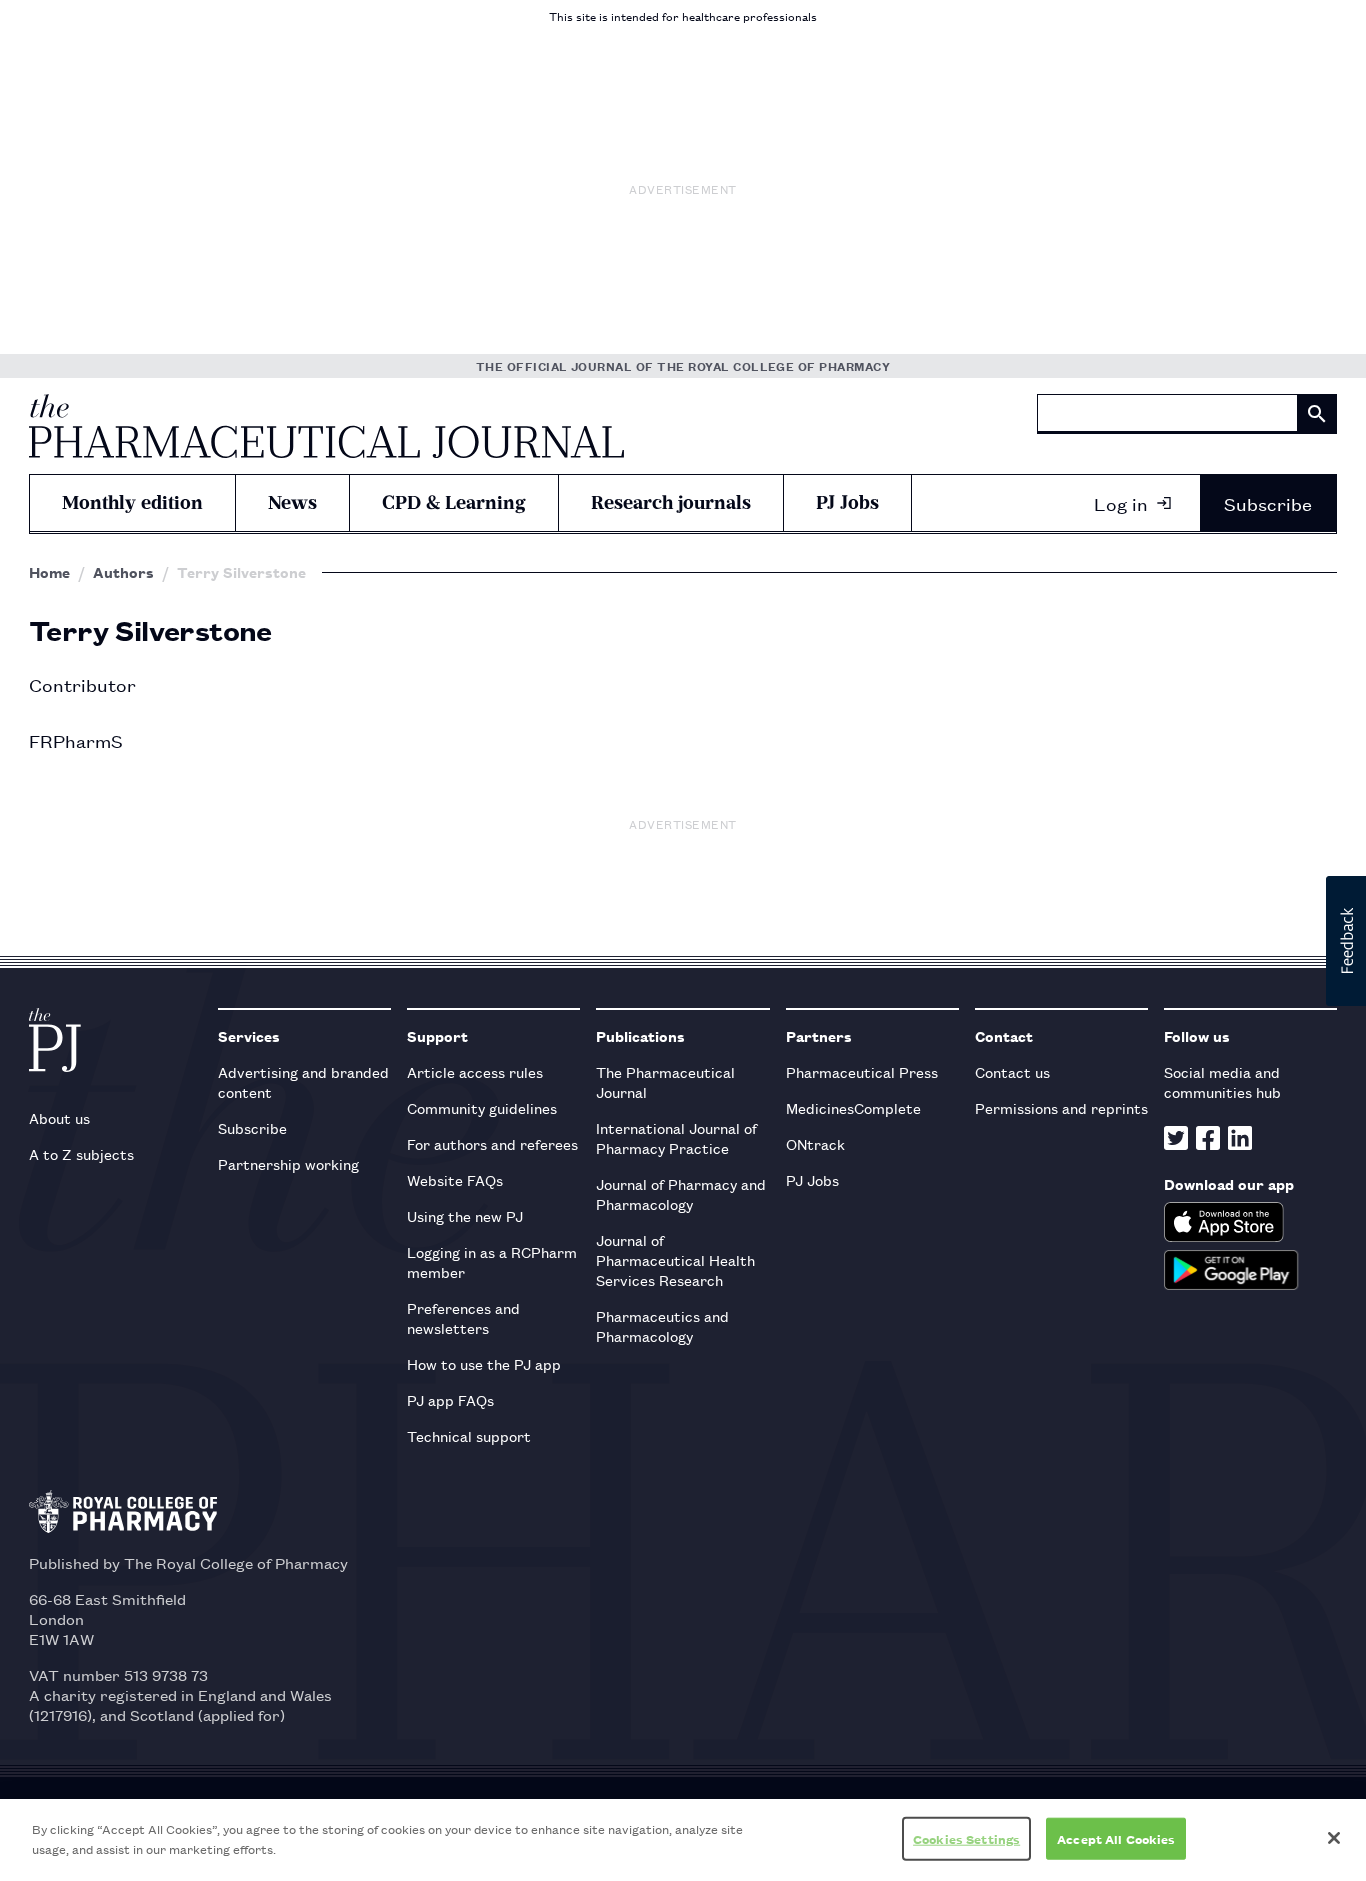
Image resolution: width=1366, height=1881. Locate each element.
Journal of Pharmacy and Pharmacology (681, 1193)
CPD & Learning (454, 502)
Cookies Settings (966, 1838)
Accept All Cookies (1116, 1838)
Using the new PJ (465, 1215)
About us (59, 1117)
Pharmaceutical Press (862, 1071)
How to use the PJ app (484, 1363)
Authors (123, 572)
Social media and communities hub (1222, 1081)
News (292, 502)
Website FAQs (455, 1179)
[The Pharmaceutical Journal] (326, 426)
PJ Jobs (847, 502)
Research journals (671, 502)
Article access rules (475, 1071)
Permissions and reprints (1061, 1107)
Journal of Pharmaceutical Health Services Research (675, 1259)
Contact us (1012, 1071)
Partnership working (288, 1163)
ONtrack (815, 1143)
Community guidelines (482, 1107)
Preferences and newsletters (463, 1317)
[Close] (1334, 1838)
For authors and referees (492, 1143)
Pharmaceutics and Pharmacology (662, 1325)
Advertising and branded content (303, 1081)
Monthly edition (132, 502)
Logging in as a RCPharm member (492, 1261)
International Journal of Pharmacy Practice (676, 1137)
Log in (1121, 503)
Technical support (469, 1435)
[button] (1346, 941)
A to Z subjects (81, 1153)
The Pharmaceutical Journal (665, 1081)
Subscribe (1268, 503)
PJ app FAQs (450, 1399)
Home (49, 572)
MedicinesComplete (853, 1107)
